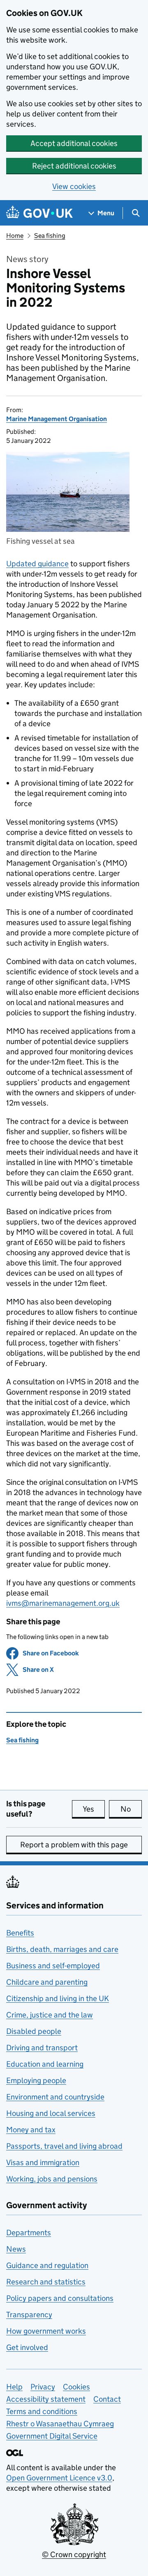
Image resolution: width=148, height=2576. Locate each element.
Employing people (36, 2080)
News (16, 2249)
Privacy (43, 2387)
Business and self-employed (53, 1966)
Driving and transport (42, 2048)
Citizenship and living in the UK (58, 1998)
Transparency (29, 2315)
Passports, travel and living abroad (64, 2146)
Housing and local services (51, 2113)
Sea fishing (50, 236)
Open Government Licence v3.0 (59, 2478)
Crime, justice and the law (50, 2015)
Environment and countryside (55, 2097)
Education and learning (45, 2064)
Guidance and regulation (47, 2265)
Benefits (20, 1933)
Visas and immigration (43, 2162)
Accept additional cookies (74, 143)
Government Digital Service (52, 2436)
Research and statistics (46, 2282)
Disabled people (34, 2031)
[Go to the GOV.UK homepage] (39, 213)
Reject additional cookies (74, 166)
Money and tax (31, 2130)
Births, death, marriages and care (62, 1949)
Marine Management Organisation (57, 419)
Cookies (76, 2387)
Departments (29, 2233)
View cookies (74, 186)
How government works (46, 2331)
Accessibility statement (46, 2399)
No (131, 1809)
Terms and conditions (42, 2411)
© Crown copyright (74, 2554)
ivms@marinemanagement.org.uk (63, 1603)
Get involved (27, 2347)
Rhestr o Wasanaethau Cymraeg (60, 2424)
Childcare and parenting (47, 1982)
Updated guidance (37, 564)
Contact (107, 2399)
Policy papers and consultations (60, 2298)
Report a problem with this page (74, 1845)
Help (14, 2387)
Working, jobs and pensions (52, 2179)
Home (15, 236)
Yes (94, 1809)
